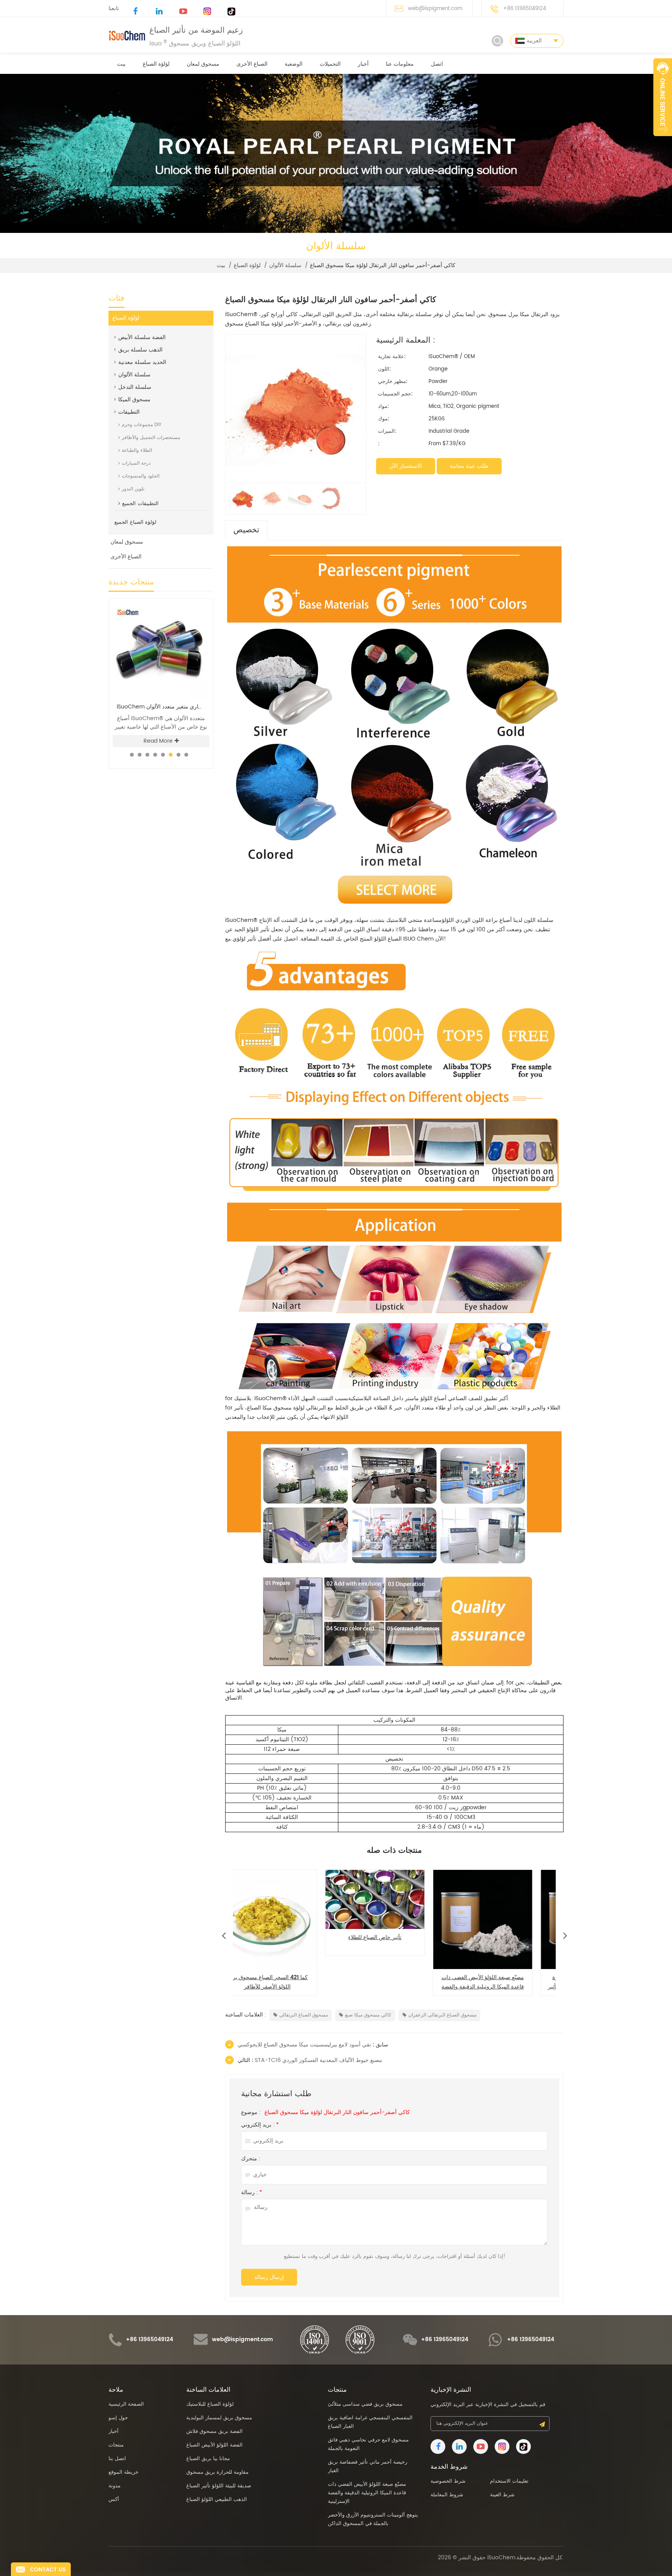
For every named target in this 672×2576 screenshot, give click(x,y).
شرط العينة (502, 2495)
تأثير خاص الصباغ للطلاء (287, 1937)
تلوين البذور (133, 489)
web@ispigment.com (435, 9)
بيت (121, 64)
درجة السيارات (136, 463)
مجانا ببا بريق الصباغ (208, 2459)
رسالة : (252, 2193)
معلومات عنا (400, 64)
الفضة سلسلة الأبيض (142, 337)
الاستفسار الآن (406, 466)
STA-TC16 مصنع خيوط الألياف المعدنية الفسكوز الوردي (318, 2060)
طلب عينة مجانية (469, 466)
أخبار (363, 64)
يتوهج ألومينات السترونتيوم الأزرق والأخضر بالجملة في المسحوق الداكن (373, 2519)
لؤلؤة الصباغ (156, 64)
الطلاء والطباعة (137, 450)
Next (565, 1934)
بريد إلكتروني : (260, 2125)
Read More (158, 741)
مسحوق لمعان (203, 64)
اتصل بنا (117, 2459)
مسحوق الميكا (134, 400)
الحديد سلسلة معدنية (142, 362)
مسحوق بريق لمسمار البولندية (219, 2418)
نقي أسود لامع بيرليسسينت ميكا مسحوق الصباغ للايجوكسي (304, 2045)
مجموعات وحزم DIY (142, 425)
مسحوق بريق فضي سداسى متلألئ (161, 707)
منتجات (116, 2445)
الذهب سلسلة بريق (140, 350)
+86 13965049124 (525, 9)
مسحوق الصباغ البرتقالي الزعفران (442, 2015)
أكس (114, 2500)
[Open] (663, 97)
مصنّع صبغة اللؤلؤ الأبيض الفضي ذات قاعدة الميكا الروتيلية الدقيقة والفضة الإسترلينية (395, 1982)
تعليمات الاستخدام (509, 2481)
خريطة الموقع (123, 2472)
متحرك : (251, 2159)
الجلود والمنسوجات (141, 476)
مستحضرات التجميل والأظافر (151, 438)
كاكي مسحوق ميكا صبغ (368, 2015)
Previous (224, 1934)
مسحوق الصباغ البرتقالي (304, 2015)
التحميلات (330, 64)
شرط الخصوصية (448, 2481)
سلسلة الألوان (285, 266)
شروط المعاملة (447, 2495)
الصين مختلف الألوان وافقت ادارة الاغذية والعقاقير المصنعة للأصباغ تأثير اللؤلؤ (502, 1982)
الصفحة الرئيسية (126, 2404)
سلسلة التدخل (135, 387)
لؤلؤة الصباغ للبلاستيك (210, 2404)
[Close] (663, 140)
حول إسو (118, 2418)
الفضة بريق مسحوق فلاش (214, 2432)
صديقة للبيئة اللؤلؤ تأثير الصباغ (219, 2486)
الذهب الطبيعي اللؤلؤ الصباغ (217, 2500)
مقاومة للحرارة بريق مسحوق (217, 2472)
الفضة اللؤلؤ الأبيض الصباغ (214, 2445)
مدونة (115, 2486)
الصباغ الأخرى (252, 64)
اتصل (437, 64)
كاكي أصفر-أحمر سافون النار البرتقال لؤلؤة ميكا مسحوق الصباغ (337, 2113)
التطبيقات (129, 412)
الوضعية (294, 64)
